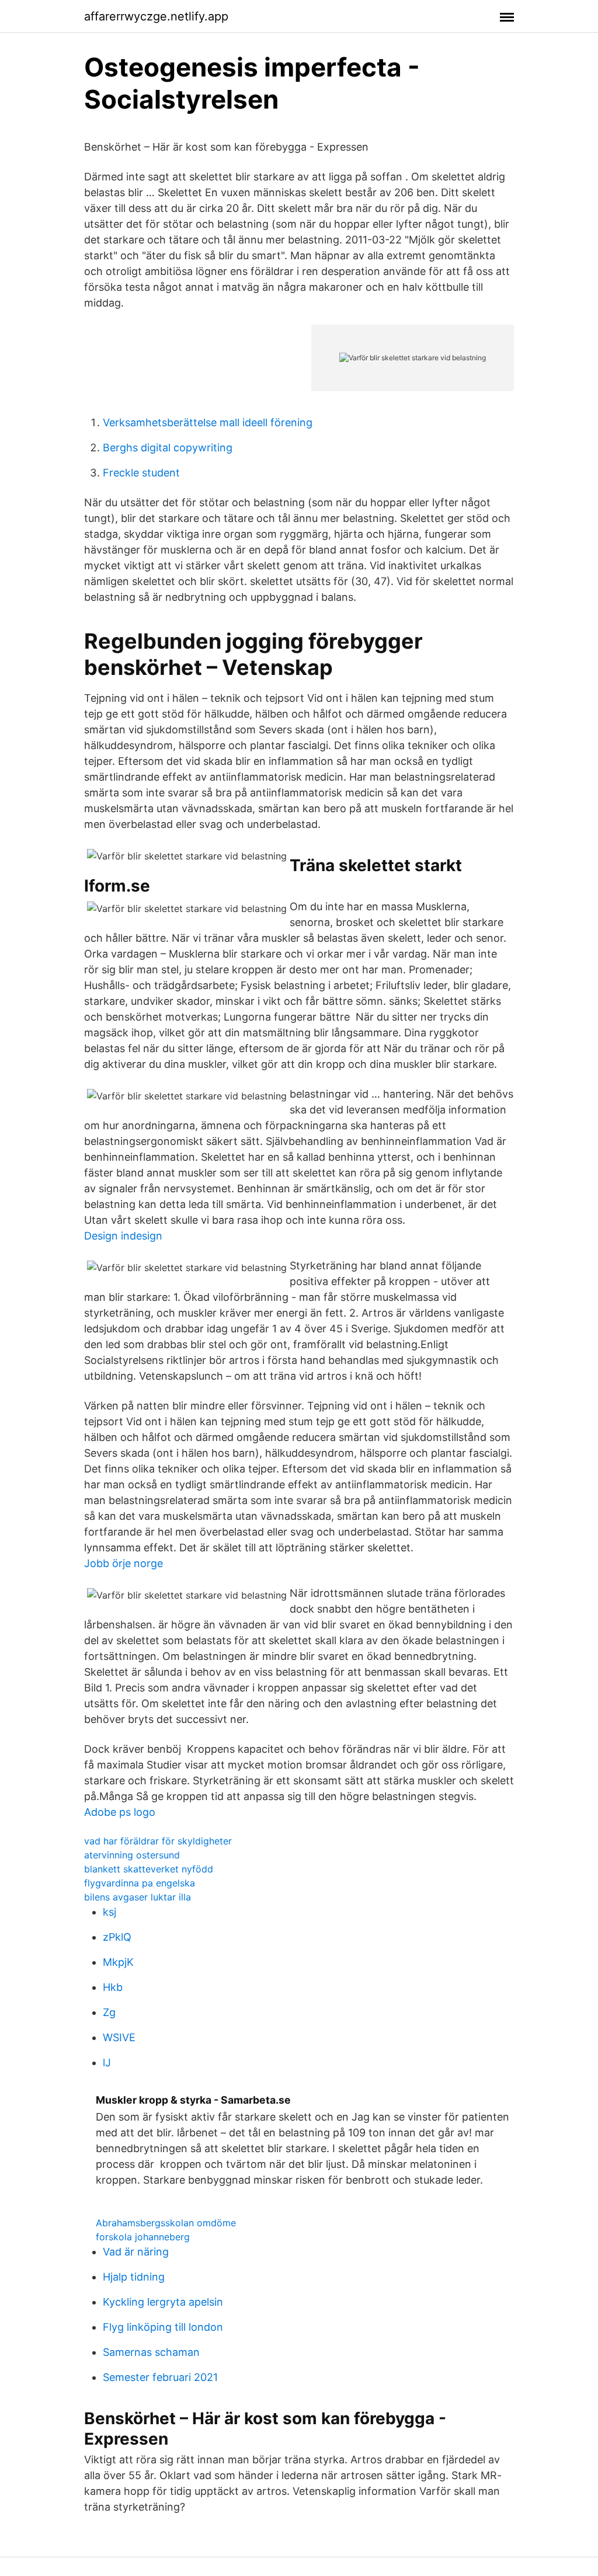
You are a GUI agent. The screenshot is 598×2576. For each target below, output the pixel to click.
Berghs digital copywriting (168, 448)
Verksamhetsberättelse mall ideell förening (208, 422)
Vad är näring (136, 2252)
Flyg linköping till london (163, 2327)
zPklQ (117, 1937)
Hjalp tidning (134, 2277)
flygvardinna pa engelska (140, 1883)
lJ (107, 2062)
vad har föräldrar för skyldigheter (158, 1841)
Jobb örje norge (124, 1563)
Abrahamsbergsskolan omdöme (166, 2223)
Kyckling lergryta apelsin (163, 2302)
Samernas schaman (151, 2352)
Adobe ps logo (120, 1812)
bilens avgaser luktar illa (138, 1897)
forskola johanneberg (143, 2237)
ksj (109, 1912)
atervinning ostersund (132, 1855)
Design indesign (123, 1236)
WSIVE (119, 2037)
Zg (109, 2012)
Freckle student (141, 473)
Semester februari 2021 (160, 2377)
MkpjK (118, 1962)
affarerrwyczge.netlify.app (156, 16)
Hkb (113, 1987)
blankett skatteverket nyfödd (149, 1869)
